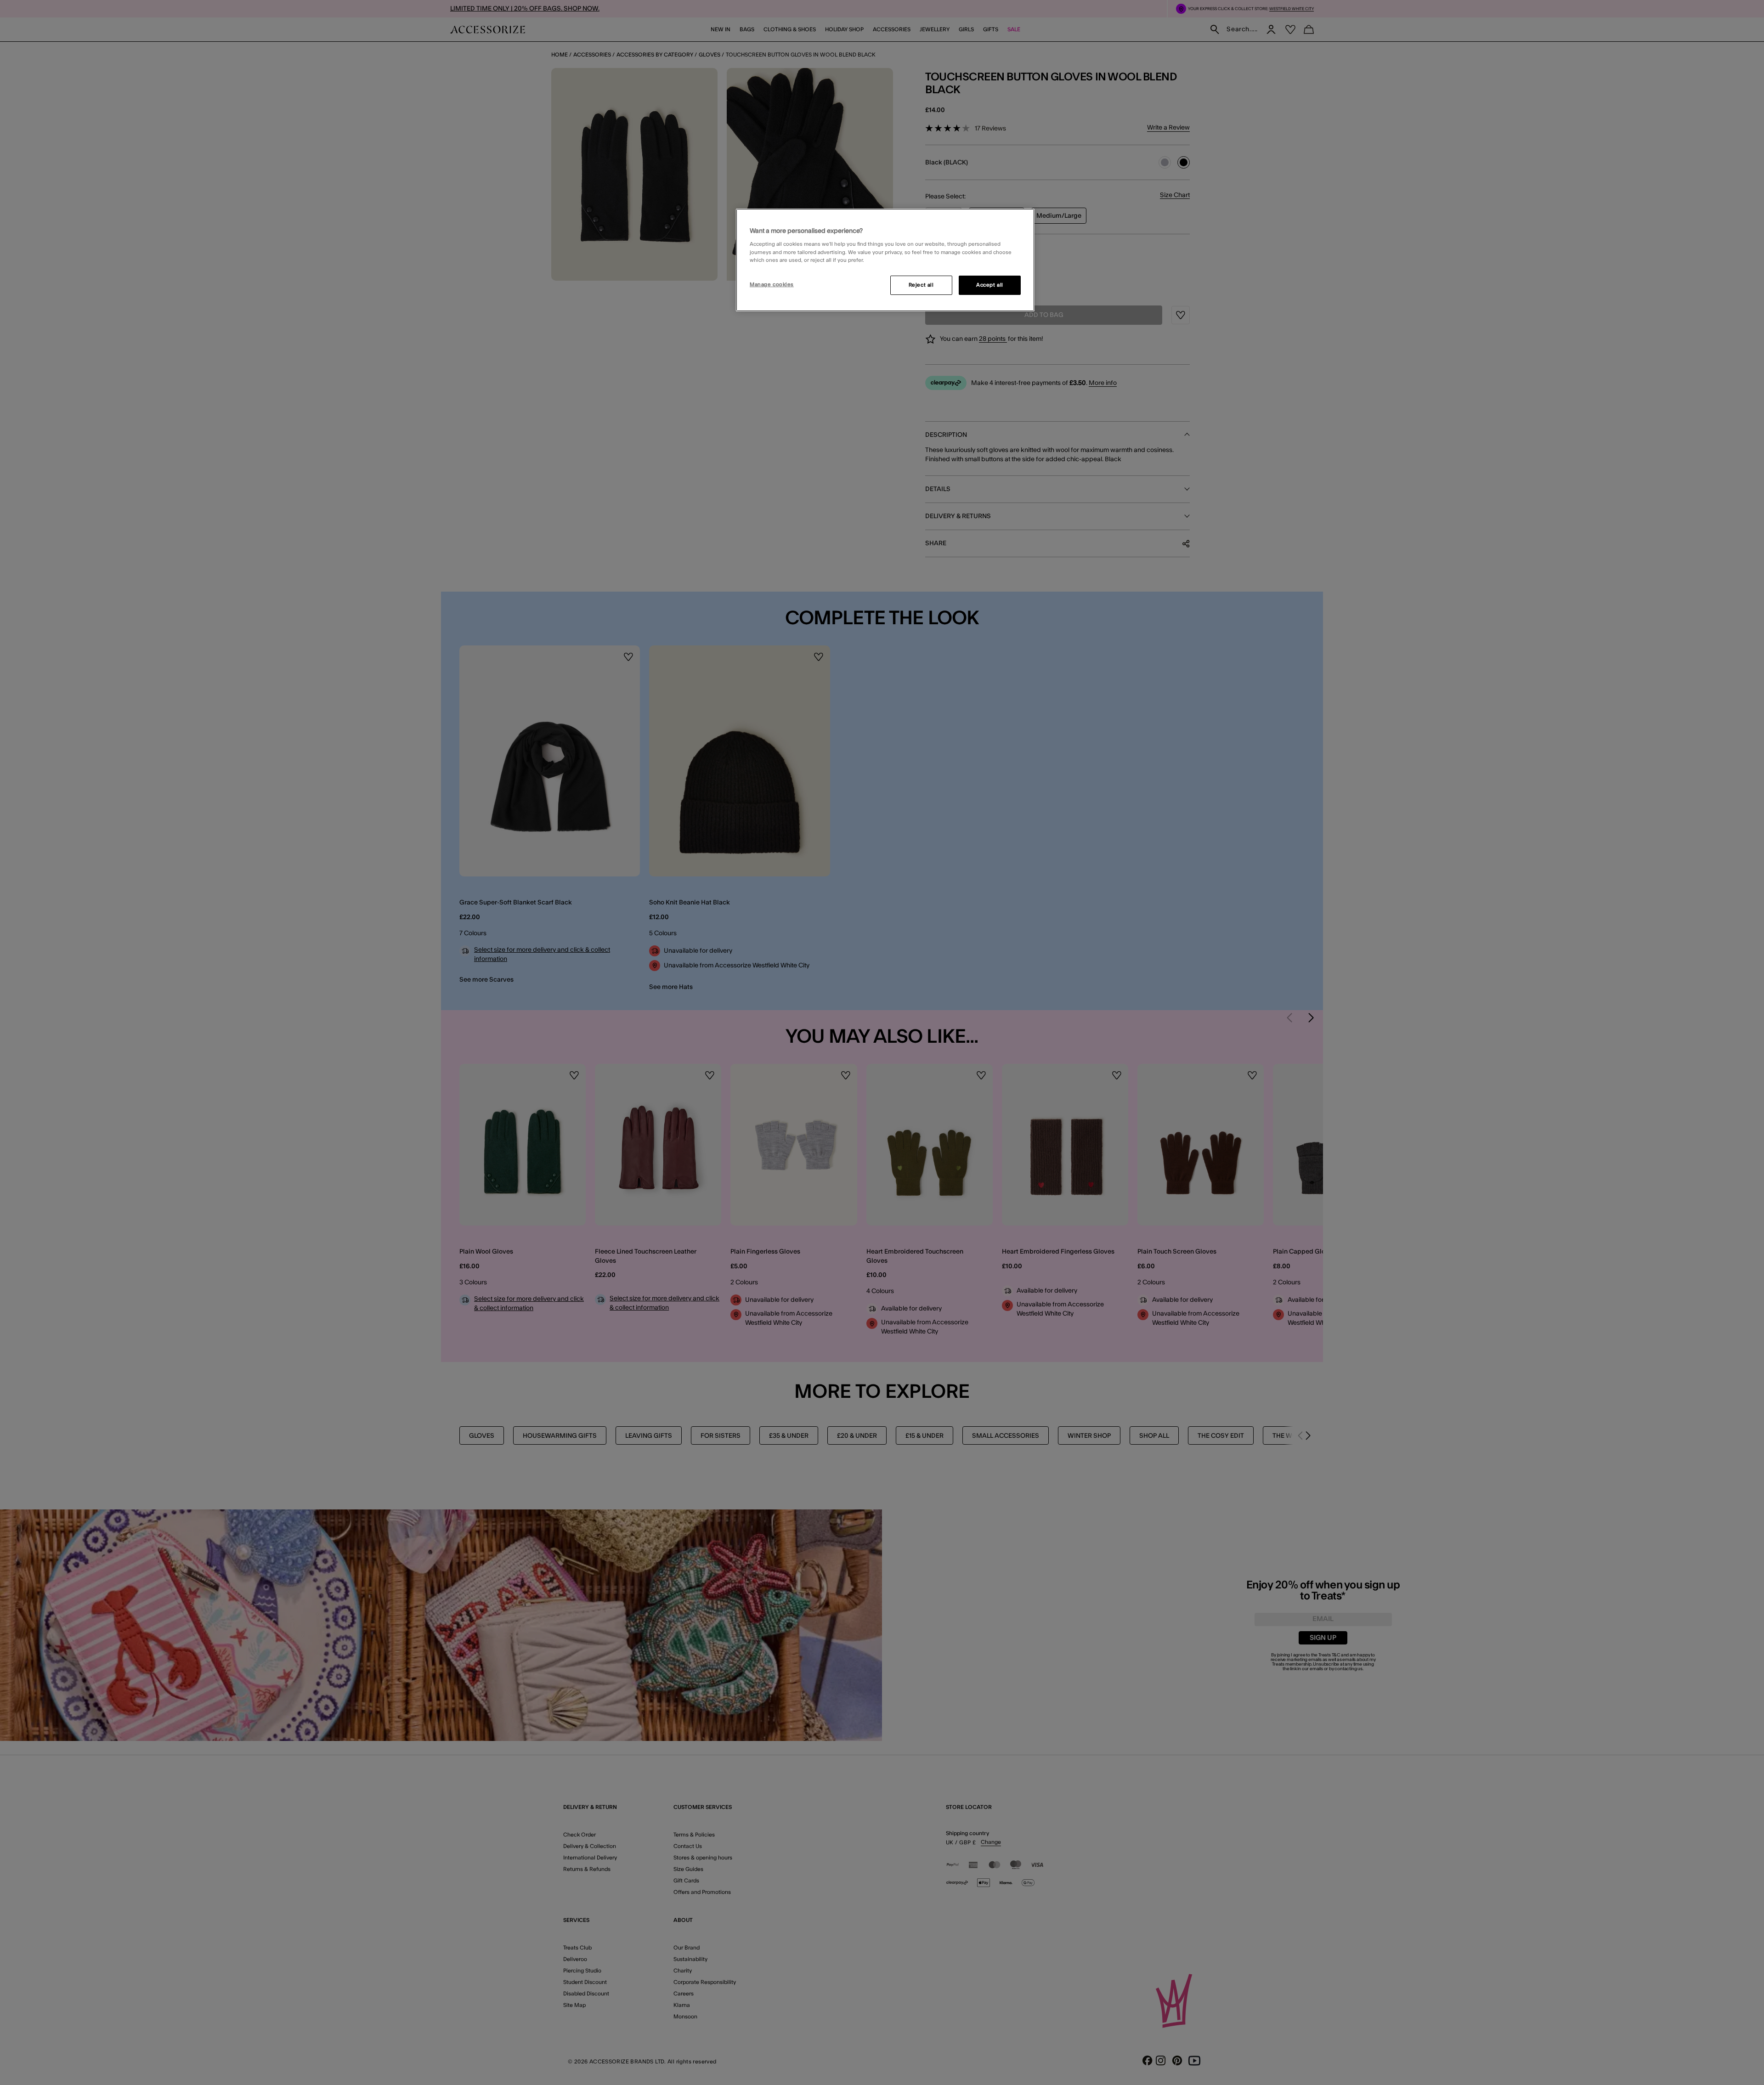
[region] (885, 260)
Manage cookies (772, 285)
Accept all (990, 285)
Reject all (921, 285)
